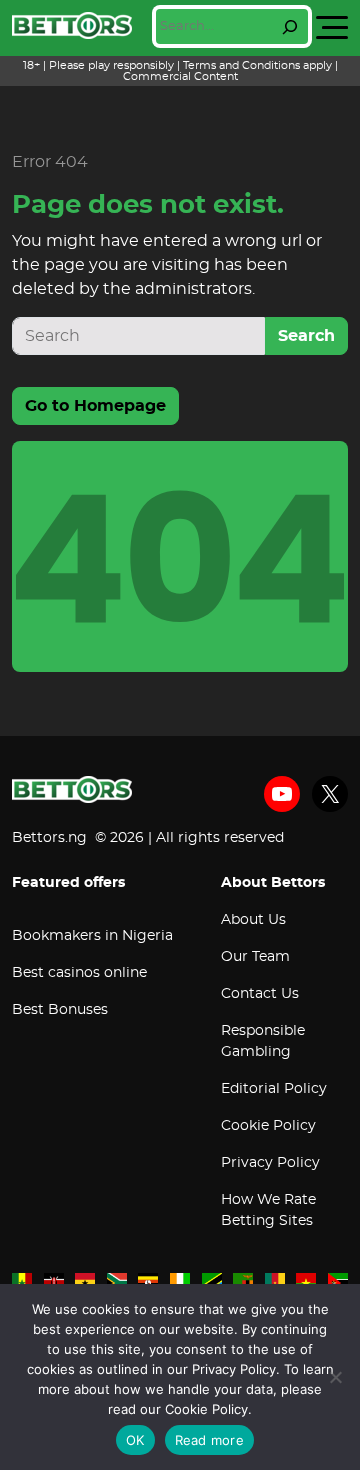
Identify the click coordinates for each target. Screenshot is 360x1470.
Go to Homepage (95, 406)
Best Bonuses (60, 1010)
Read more (209, 1440)
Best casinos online (79, 973)
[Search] (290, 27)
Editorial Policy (274, 1089)
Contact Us (260, 994)
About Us (253, 920)
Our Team (255, 957)
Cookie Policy (268, 1126)
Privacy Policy (270, 1163)
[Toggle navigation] (332, 28)
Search (306, 336)
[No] (335, 1377)
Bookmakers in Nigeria (92, 936)
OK (135, 1440)
